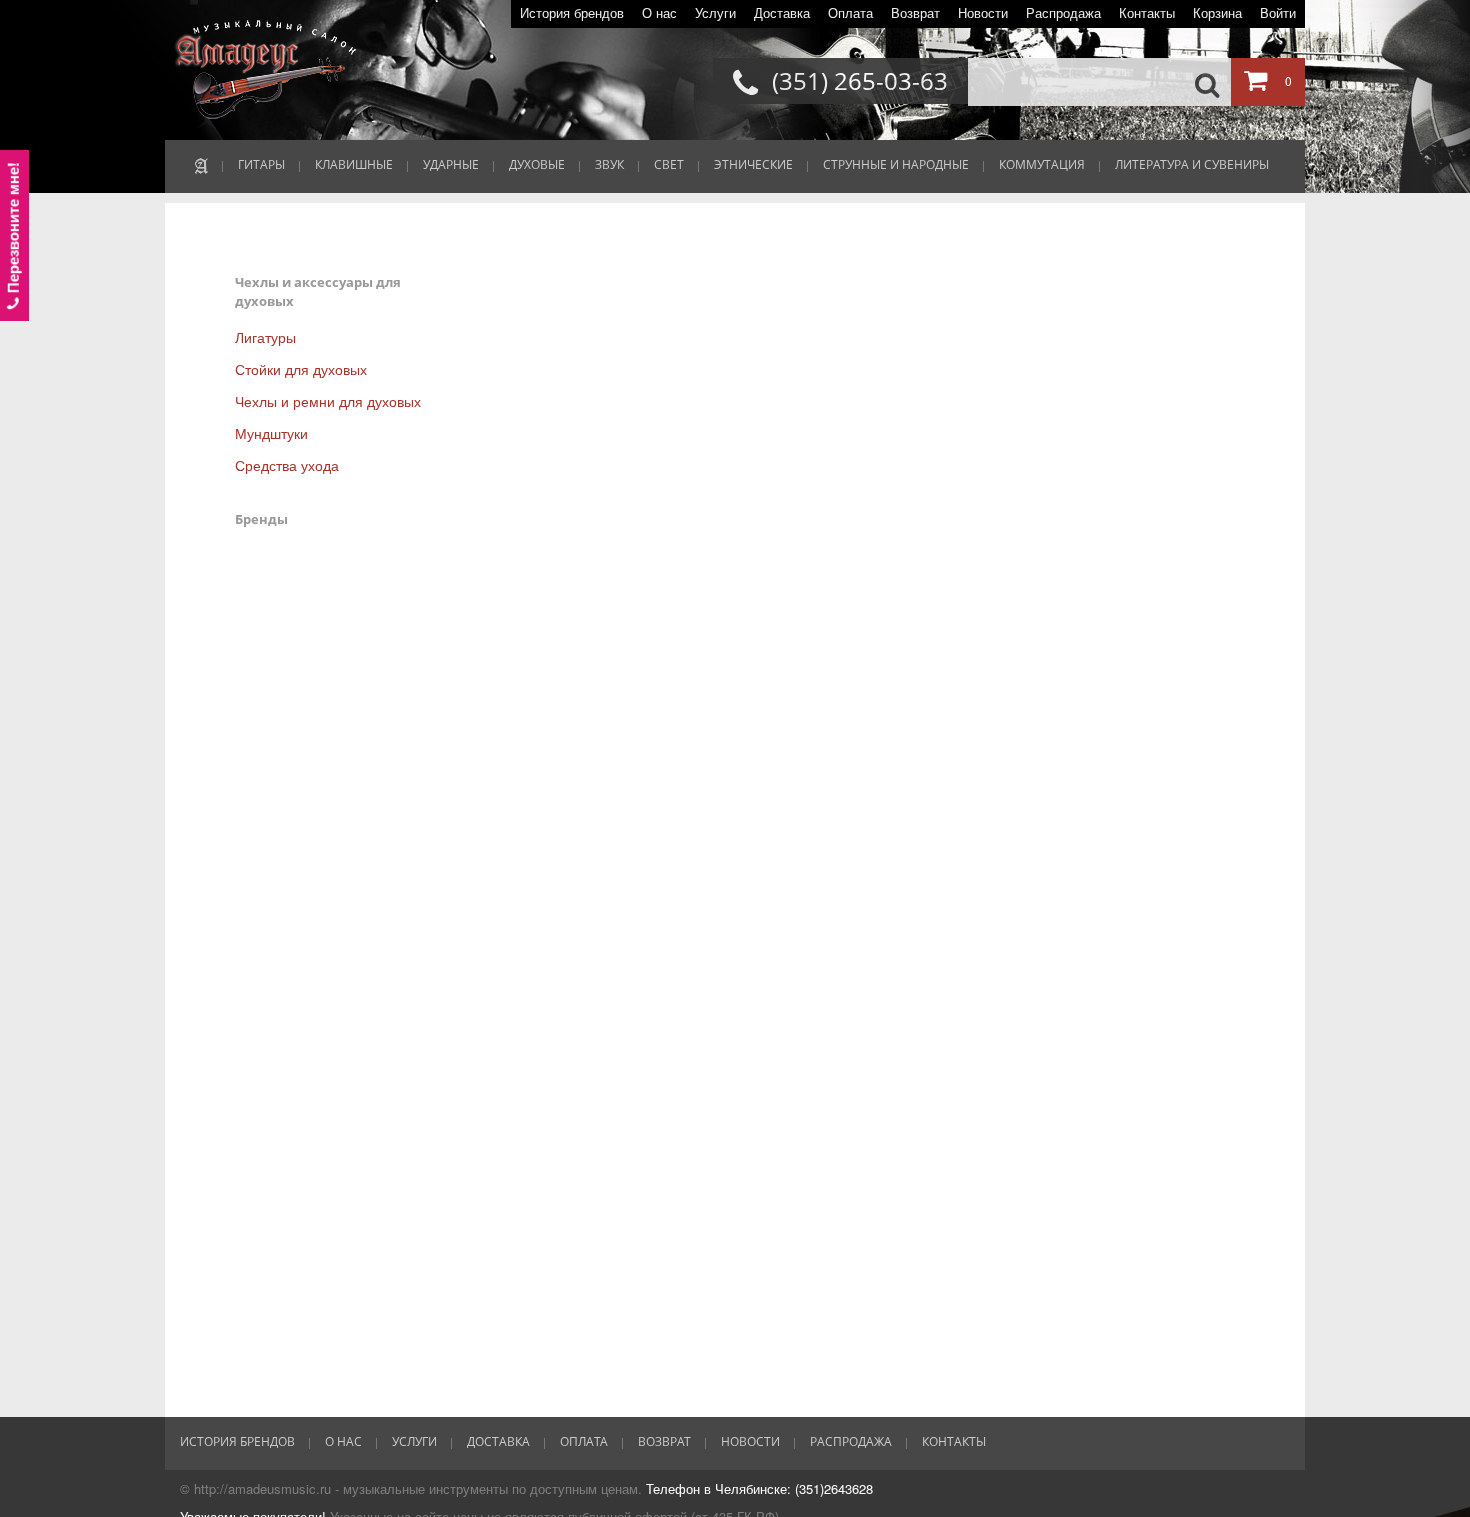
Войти (1278, 13)
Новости (983, 13)
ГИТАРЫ (261, 164)
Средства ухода (287, 465)
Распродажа (1063, 13)
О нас (659, 13)
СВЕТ (669, 164)
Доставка (782, 13)
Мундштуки (271, 433)
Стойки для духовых (301, 369)
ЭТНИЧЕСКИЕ (753, 164)
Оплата (850, 13)
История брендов (572, 13)
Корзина (1217, 13)
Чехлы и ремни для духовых (328, 401)
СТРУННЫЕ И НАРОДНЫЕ (896, 164)
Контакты (1147, 13)
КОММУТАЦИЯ (1042, 164)
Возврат (915, 13)
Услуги (715, 13)
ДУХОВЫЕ (537, 164)
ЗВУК (609, 164)
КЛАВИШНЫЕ (354, 164)
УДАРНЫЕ (451, 164)
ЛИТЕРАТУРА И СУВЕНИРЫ (1192, 164)
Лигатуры (265, 337)
